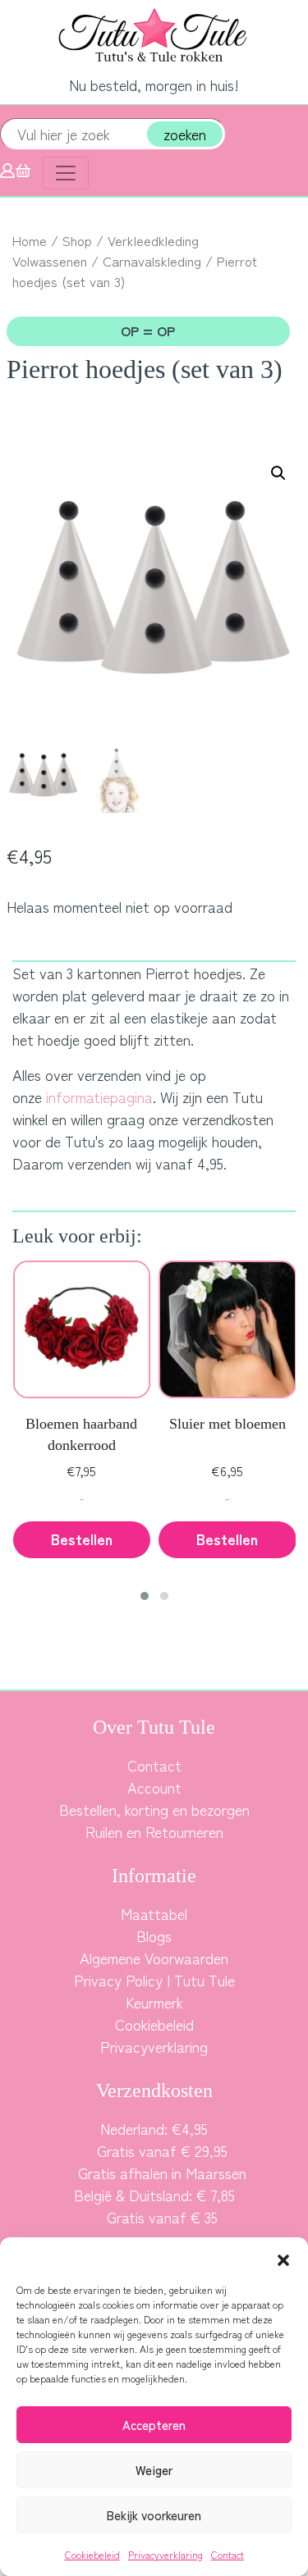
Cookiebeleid (92, 2554)
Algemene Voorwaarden (154, 1958)
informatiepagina (99, 1097)
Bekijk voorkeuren (154, 2515)
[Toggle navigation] (66, 173)
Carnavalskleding (152, 261)
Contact (228, 2554)
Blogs (154, 1935)
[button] (283, 2258)
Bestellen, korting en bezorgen (154, 1809)
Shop (77, 240)
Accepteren (154, 2425)
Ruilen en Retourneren (154, 1831)
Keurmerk (154, 2002)
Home (30, 240)
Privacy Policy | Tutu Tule (154, 1980)
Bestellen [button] (82, 1539)
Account (154, 1787)
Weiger (154, 2470)
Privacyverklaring (165, 2554)
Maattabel (154, 1913)
